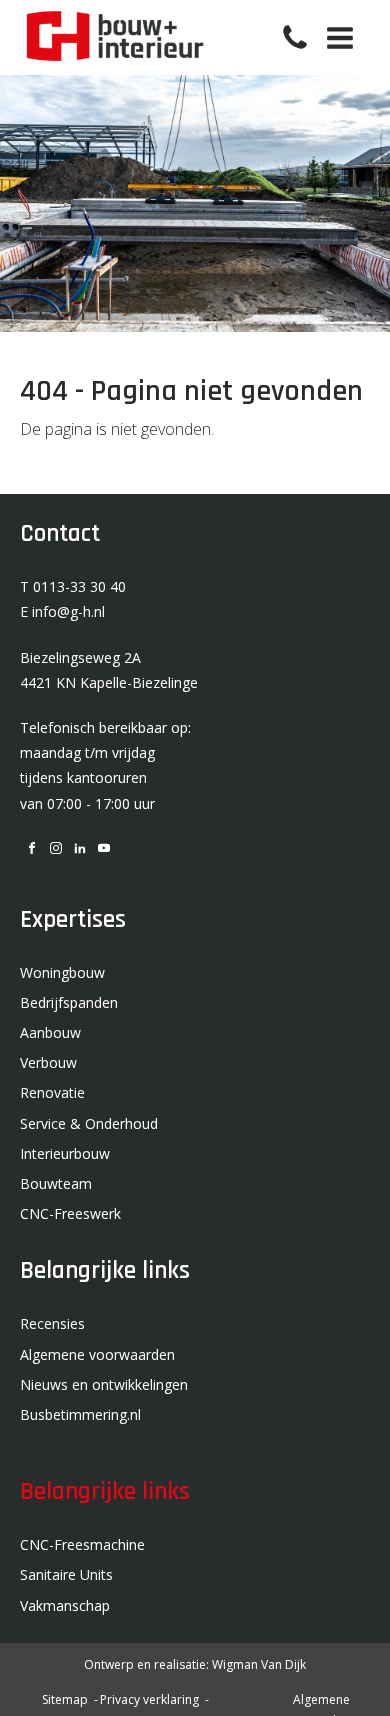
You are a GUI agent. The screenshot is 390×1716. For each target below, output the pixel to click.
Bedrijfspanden (69, 1002)
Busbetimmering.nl (80, 1414)
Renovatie (52, 1092)
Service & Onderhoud (89, 1123)
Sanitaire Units (66, 1574)
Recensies (52, 1323)
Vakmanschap (65, 1605)
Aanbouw (50, 1032)
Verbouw (48, 1062)
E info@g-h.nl (62, 611)
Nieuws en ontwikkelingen (104, 1384)
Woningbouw (62, 972)
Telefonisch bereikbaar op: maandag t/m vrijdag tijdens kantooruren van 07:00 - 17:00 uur (105, 765)
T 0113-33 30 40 (73, 586)
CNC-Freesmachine (82, 1544)
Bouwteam (56, 1183)
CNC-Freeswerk (70, 1213)
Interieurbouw (65, 1153)
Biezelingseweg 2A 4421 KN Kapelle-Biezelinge (109, 670)
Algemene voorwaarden (97, 1354)
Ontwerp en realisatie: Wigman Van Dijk (195, 1664)
